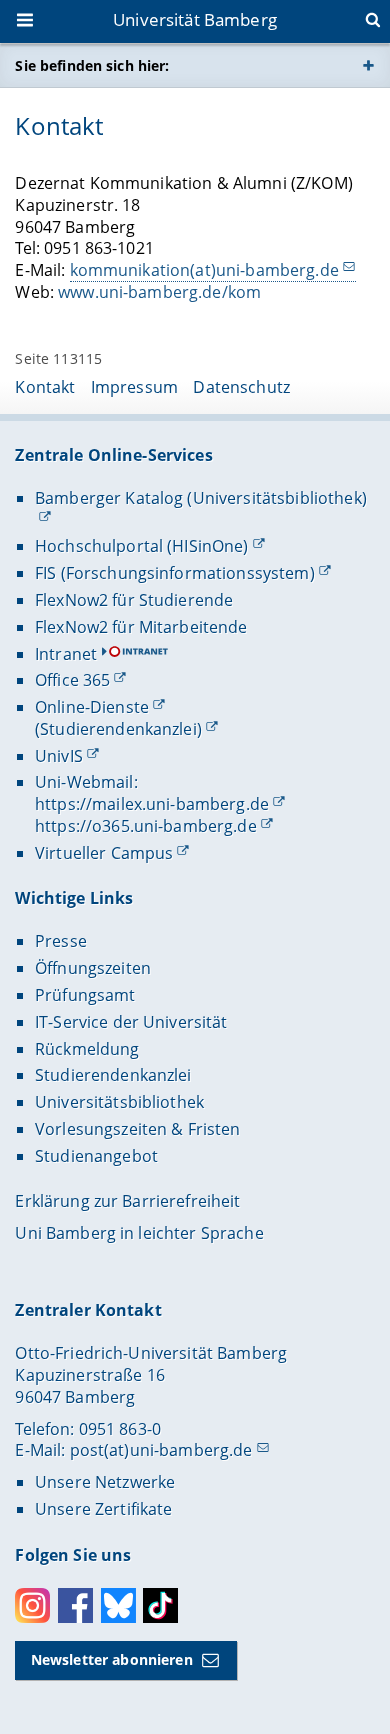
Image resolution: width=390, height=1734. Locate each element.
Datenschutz (241, 387)
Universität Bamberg (195, 19)
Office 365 (72, 680)
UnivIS (59, 756)
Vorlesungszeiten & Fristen (138, 1129)
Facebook (75, 1605)
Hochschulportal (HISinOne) (142, 546)
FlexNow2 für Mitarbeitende (141, 627)
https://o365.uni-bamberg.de (146, 826)
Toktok (160, 1605)
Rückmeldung (87, 1049)
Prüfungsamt (85, 995)
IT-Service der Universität (131, 1022)
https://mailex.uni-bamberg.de (152, 804)
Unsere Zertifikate (104, 1509)
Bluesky (118, 1605)
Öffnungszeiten (93, 968)
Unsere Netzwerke (105, 1482)
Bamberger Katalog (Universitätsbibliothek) (201, 498)
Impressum (134, 387)
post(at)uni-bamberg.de (161, 1450)
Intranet (66, 654)
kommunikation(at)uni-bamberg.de (204, 270)
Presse (61, 941)
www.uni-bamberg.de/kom (159, 292)
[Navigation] (27, 22)
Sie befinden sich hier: (92, 65)
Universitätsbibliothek (119, 1102)
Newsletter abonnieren (112, 1659)
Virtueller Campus (104, 853)
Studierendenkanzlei (113, 1075)
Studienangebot (96, 1156)
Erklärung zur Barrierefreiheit (127, 1201)
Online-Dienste (92, 707)
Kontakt (45, 387)
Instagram (32, 1605)
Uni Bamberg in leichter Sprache (139, 1233)
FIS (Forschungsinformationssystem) (175, 573)
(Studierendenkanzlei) (118, 729)
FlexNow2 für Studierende (134, 600)
